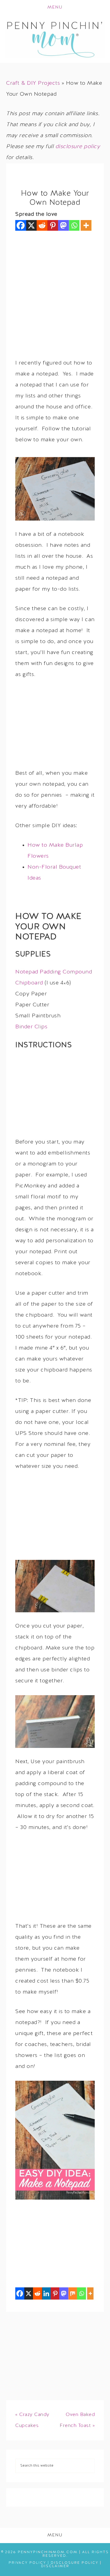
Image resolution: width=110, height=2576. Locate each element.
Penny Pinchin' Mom (55, 39)
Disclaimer (55, 2566)
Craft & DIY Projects (33, 83)
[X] (31, 225)
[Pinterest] (53, 225)
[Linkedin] (46, 2293)
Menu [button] (55, 7)
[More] (86, 225)
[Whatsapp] (74, 225)
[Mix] (73, 2293)
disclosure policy (78, 147)
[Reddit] (42, 225)
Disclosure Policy (75, 2563)
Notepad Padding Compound (54, 972)
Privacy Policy (27, 2563)
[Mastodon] (63, 225)
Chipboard (29, 983)
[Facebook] (21, 225)
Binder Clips (31, 1027)
